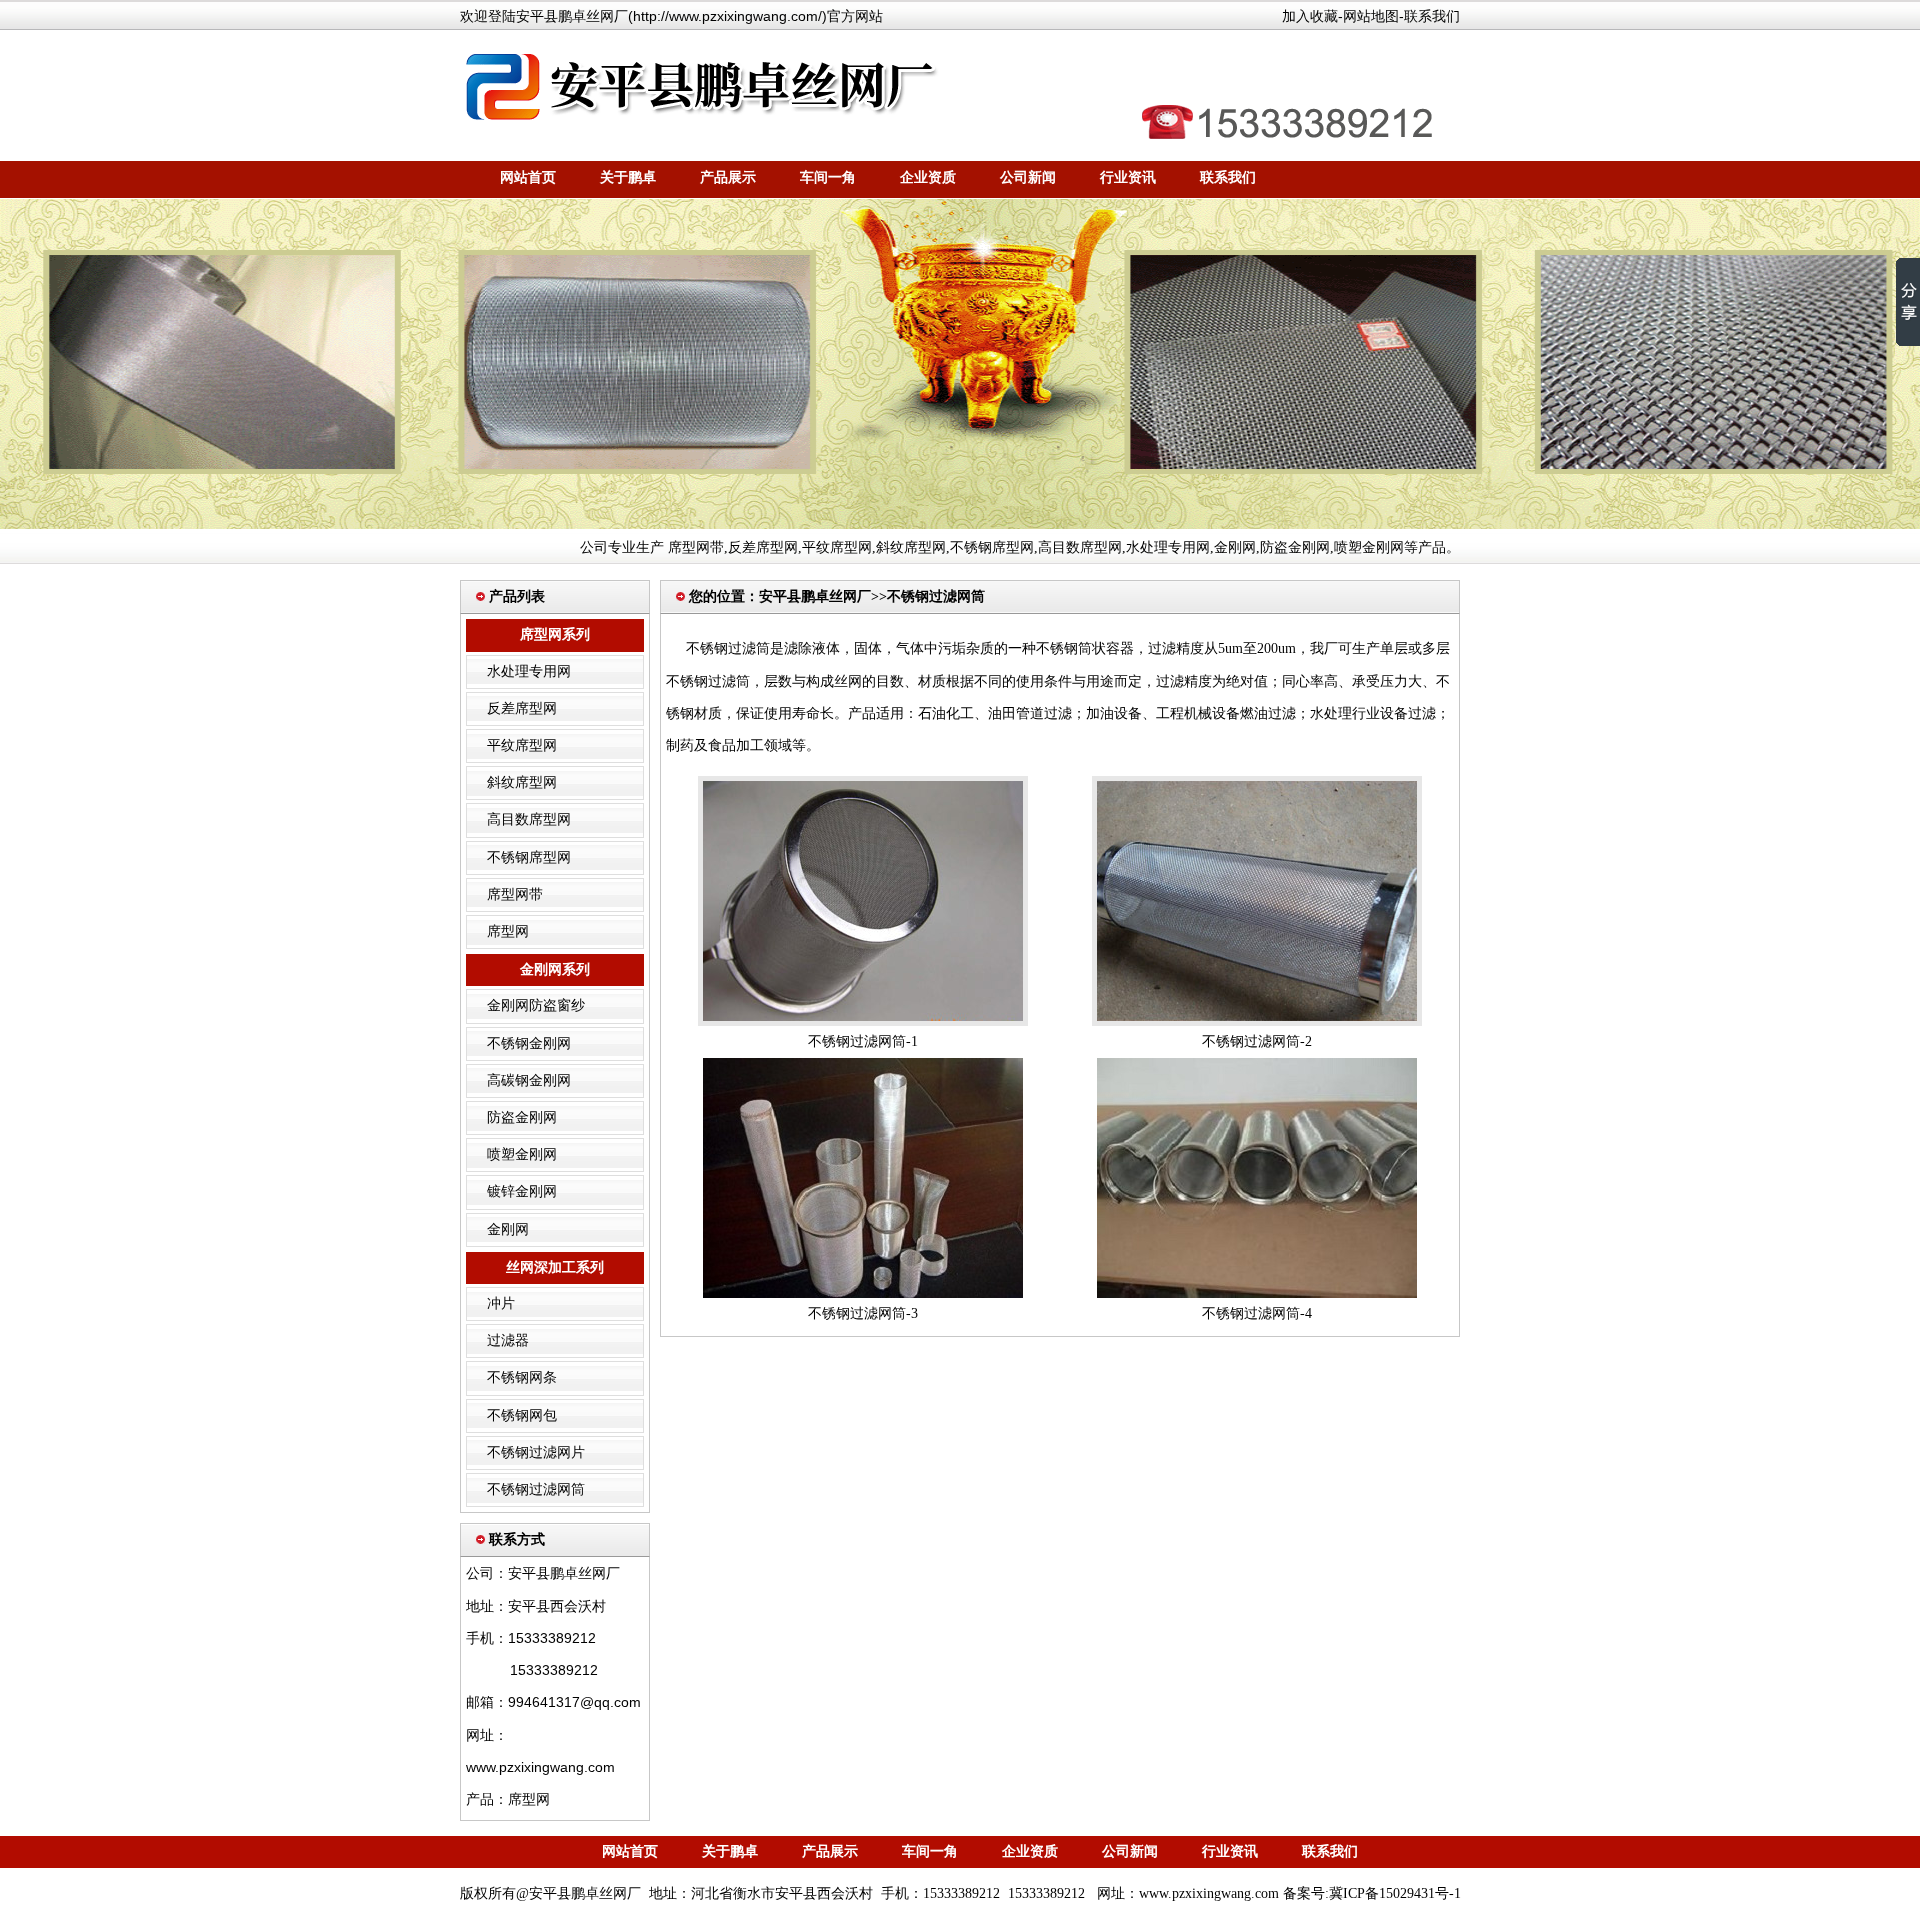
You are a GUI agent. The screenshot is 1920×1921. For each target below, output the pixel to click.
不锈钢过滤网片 (536, 1452)
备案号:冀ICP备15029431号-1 (1372, 1893)
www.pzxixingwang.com (1209, 1893)
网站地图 (1371, 16)
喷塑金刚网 (1369, 547)
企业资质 (928, 177)
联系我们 (1432, 16)
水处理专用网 (1168, 547)
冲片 (501, 1303)
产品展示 (728, 177)
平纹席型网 (837, 547)
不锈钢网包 (522, 1415)
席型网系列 (555, 634)
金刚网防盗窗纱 (536, 1005)
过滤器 (508, 1340)
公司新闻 (1028, 177)
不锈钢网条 (522, 1377)
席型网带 (696, 547)
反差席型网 (763, 547)
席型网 (508, 931)
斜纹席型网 (911, 547)
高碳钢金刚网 (529, 1080)
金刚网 (1235, 547)
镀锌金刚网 (522, 1191)
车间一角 (828, 177)
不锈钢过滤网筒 (536, 1489)
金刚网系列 (555, 969)
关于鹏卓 (628, 177)
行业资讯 (1128, 177)
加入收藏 (1310, 16)
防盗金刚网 (1295, 547)
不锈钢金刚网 (529, 1043)
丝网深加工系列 (555, 1267)
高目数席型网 (1080, 547)
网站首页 (528, 177)
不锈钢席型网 (992, 547)
